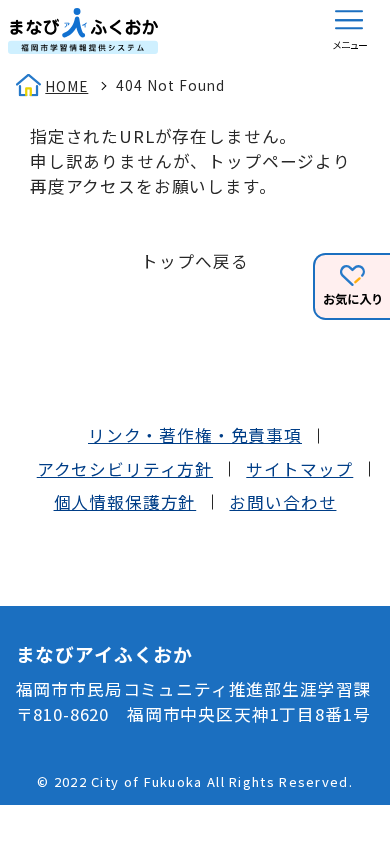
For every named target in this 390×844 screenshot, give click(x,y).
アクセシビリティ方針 (125, 469)
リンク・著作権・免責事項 (195, 435)
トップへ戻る (194, 261)
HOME (66, 86)
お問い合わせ (282, 502)
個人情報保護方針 (125, 502)
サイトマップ (299, 469)
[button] (349, 31)
